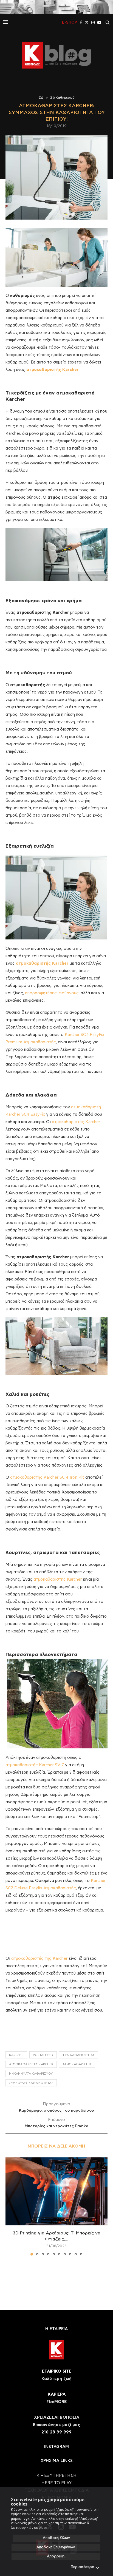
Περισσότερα (83, 2567)
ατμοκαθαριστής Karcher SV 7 (35, 1765)
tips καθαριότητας (79, 2055)
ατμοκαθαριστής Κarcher (58, 1579)
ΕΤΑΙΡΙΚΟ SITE (57, 2371)
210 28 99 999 (56, 2432)
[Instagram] (93, 22)
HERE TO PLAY (56, 2483)
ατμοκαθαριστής (77, 2064)
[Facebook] (81, 22)
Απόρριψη (56, 2556)
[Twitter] (87, 22)
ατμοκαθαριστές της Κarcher (39, 1959)
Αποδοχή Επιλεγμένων (56, 2547)
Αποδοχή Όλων (56, 2538)
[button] (10, 2206)
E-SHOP (70, 22)
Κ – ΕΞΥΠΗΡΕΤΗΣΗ (56, 2476)
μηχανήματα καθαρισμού (31, 2074)
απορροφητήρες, (41, 993)
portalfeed (43, 2055)
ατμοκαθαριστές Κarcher (76, 1122)
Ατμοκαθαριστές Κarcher (31, 2064)
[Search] (108, 22)
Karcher (16, 2055)
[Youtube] (99, 22)
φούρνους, (69, 993)
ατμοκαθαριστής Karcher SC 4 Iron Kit (47, 1477)
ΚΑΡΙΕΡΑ (57, 2394)
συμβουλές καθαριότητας (31, 2083)
